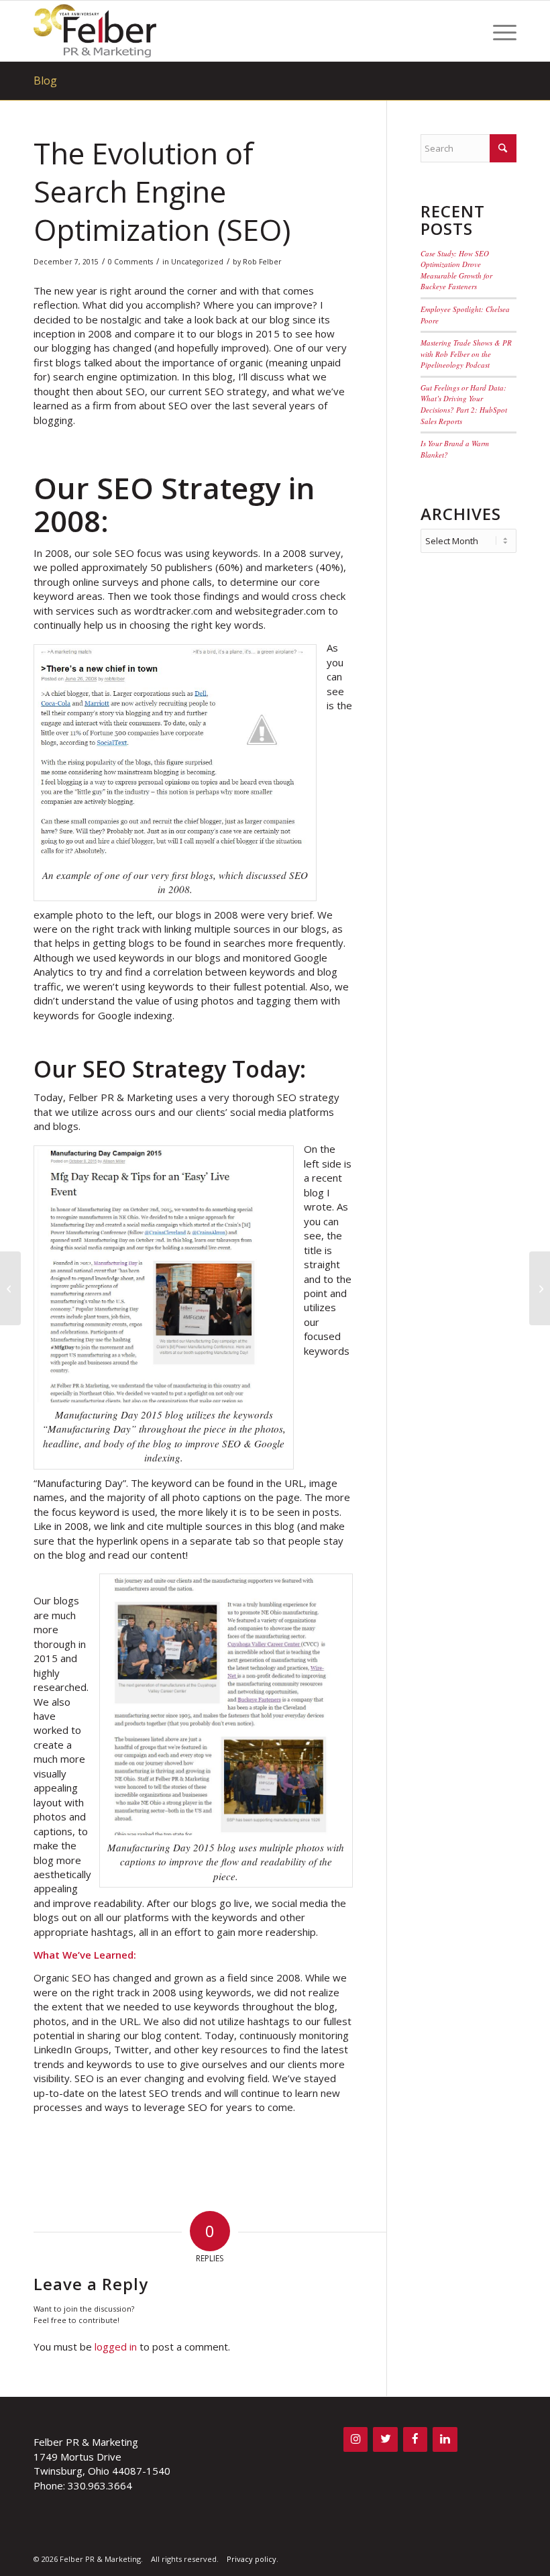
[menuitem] (498, 31)
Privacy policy (252, 2559)
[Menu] (498, 31)
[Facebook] (415, 2439)
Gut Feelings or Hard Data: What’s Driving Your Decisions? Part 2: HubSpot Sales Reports (464, 404)
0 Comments (130, 262)
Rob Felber (262, 262)
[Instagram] (355, 2439)
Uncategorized (197, 262)
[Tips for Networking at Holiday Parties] (10, 1288)
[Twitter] (385, 2439)
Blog (45, 81)
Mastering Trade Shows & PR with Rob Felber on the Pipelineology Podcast (466, 354)
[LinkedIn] (445, 2439)
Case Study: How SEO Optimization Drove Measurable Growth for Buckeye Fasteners (456, 270)
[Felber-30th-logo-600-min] (95, 31)
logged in (116, 2347)
